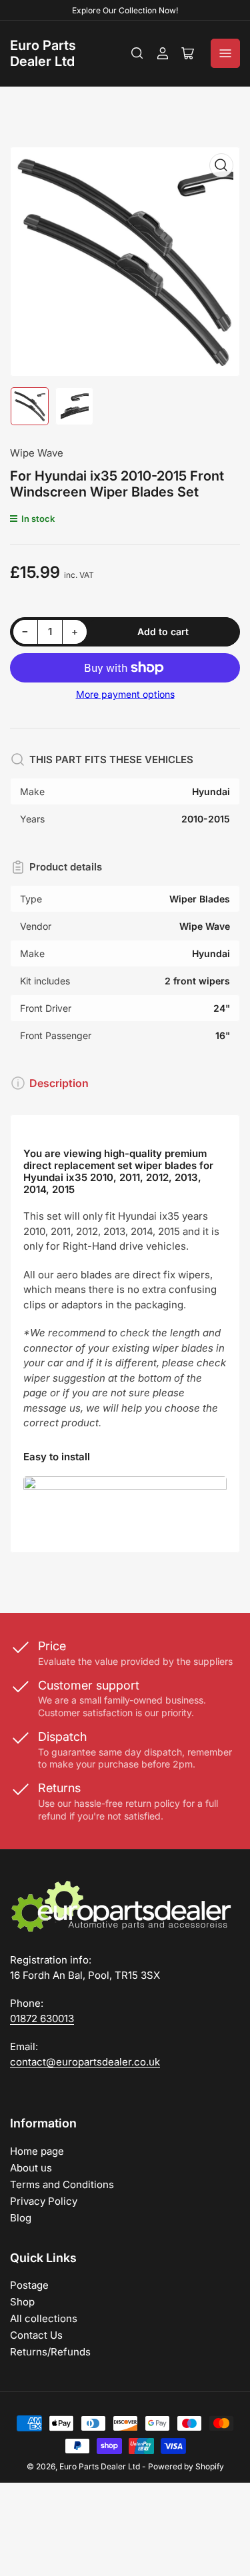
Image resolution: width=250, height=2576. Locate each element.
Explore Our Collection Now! (125, 10)
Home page (37, 2151)
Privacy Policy (44, 2201)
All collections (44, 2318)
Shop (22, 2302)
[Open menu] (225, 53)
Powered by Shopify (186, 2466)
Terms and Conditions (62, 2184)
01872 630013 (42, 2018)
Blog (21, 2218)
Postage (29, 2285)
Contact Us (36, 2335)
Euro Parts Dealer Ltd (43, 53)
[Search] (137, 53)
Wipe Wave (37, 453)
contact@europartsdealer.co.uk (85, 2062)
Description (59, 1083)
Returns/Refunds (50, 2352)
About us (31, 2168)
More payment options (125, 694)
